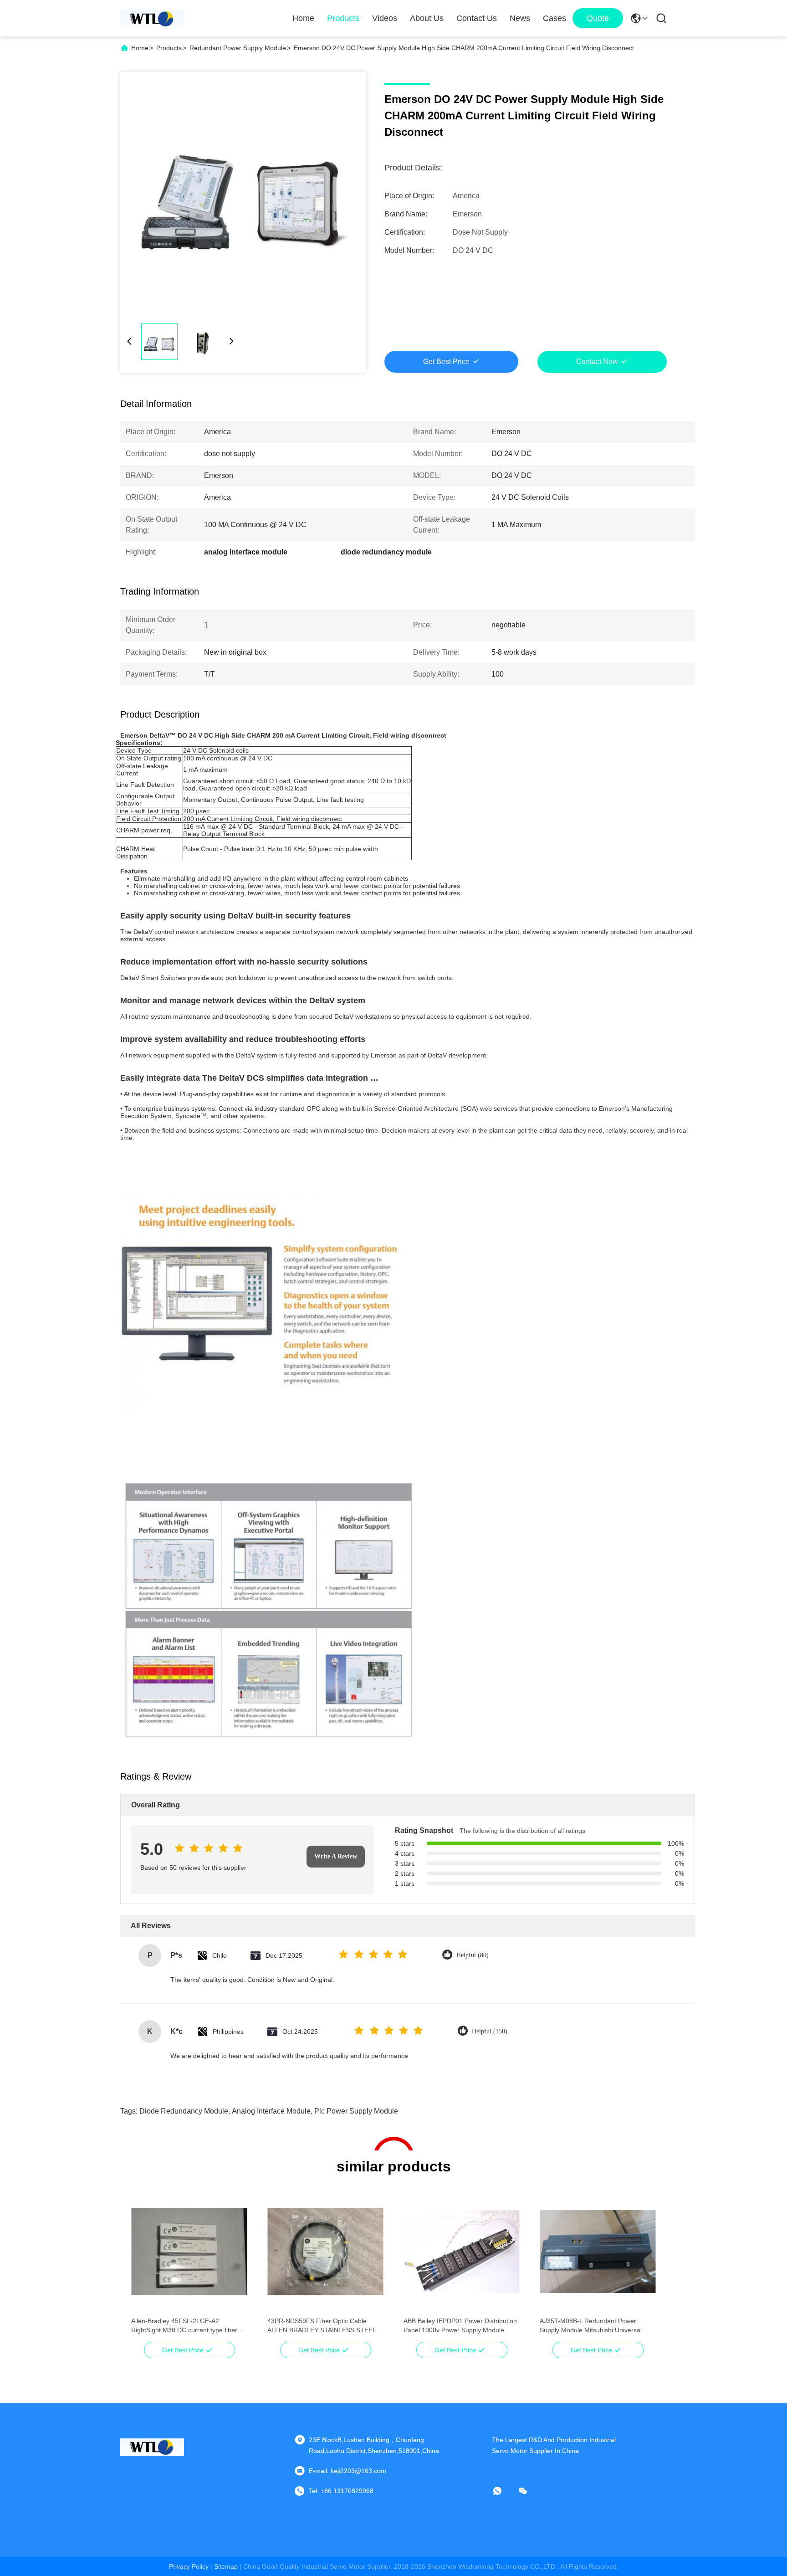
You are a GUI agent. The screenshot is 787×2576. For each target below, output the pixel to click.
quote (598, 18)
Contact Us (477, 18)
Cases (554, 18)
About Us (427, 18)
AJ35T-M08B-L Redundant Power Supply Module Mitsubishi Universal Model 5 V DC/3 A (591, 2326)
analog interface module (271, 2111)
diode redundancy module (184, 2111)
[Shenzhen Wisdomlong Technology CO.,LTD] (152, 18)
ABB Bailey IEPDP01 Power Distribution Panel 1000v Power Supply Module (460, 2325)
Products (343, 18)
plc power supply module (356, 2111)
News (520, 18)
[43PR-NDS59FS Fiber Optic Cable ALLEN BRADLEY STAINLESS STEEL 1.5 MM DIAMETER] (325, 2252)
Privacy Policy (189, 2566)
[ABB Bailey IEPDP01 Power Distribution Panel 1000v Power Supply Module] (462, 2252)
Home (303, 18)
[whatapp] (504, 2491)
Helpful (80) (473, 1955)
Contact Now (597, 362)
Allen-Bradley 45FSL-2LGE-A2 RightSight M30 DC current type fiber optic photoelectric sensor (184, 2326)
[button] (143, 2268)
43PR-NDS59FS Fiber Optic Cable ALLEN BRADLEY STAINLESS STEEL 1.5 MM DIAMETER (322, 2326)
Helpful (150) (490, 2031)
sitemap (226, 2566)
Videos (385, 18)
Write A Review (336, 1856)
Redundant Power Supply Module (238, 48)
